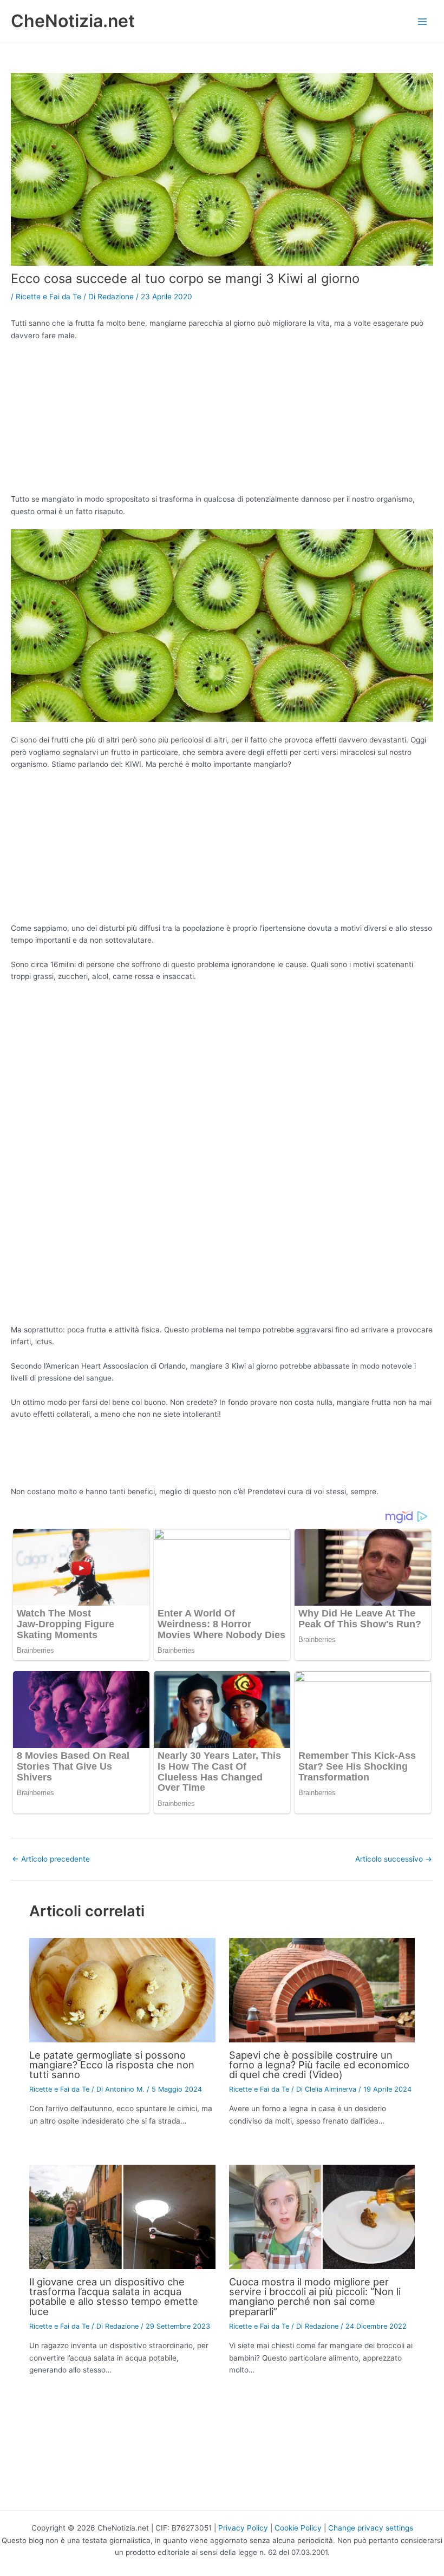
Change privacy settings (371, 2528)
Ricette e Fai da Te (48, 297)
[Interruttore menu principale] (423, 21)
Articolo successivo (394, 1859)
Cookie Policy (298, 2528)
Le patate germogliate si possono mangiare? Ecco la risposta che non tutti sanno (112, 2065)
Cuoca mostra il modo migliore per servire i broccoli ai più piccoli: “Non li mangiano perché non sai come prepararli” (315, 2296)
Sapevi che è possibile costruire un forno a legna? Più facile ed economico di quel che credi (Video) (319, 2065)
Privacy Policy (243, 2528)
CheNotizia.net (73, 21)
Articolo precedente (51, 1859)
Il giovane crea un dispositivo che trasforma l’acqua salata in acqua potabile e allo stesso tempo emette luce (114, 2296)
